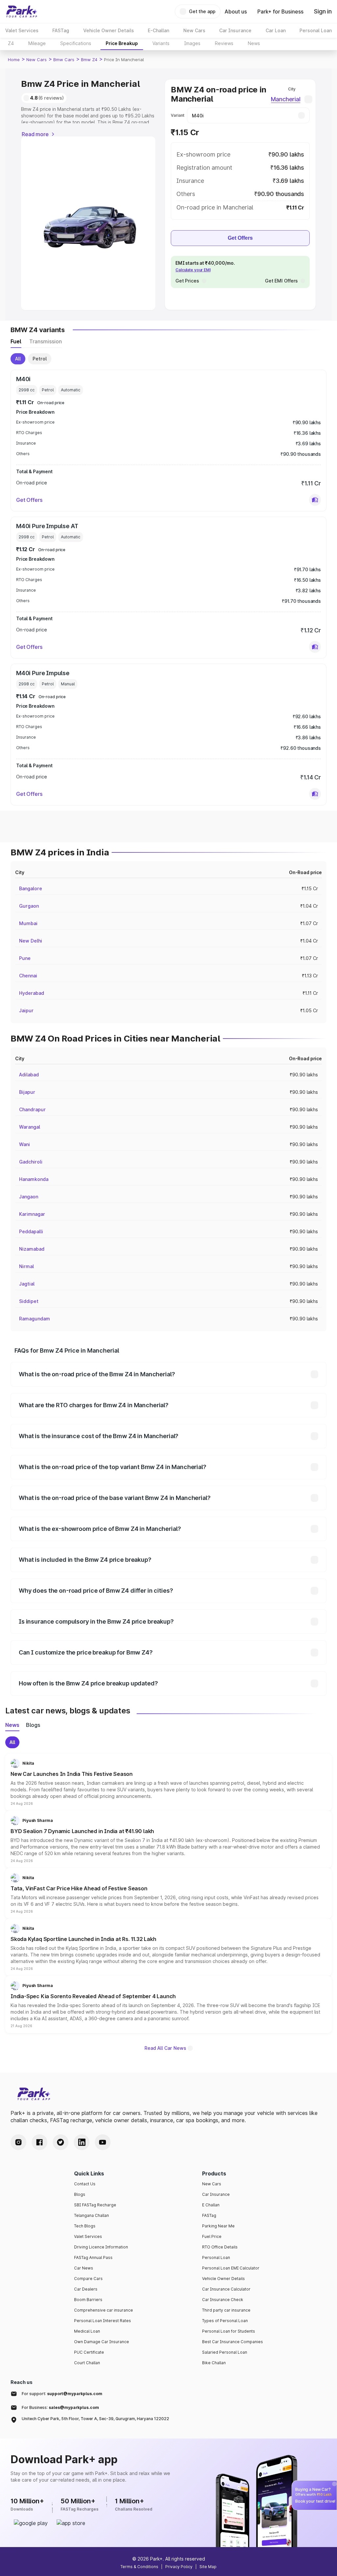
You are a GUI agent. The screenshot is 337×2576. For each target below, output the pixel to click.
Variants (161, 43)
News (254, 43)
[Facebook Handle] (39, 2142)
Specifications (76, 43)
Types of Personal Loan (225, 2321)
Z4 (11, 43)
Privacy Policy (179, 2567)
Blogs (80, 2194)
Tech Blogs (85, 2226)
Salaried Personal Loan (225, 2352)
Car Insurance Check (223, 2300)
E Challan (211, 2205)
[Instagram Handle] (18, 2142)
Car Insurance (216, 2194)
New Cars (37, 60)
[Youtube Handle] (103, 2142)
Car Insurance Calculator (226, 2289)
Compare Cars (88, 2279)
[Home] (22, 12)
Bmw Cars (64, 60)
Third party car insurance (226, 2310)
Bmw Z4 (89, 60)
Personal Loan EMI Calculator (231, 2268)
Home (14, 60)
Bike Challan (214, 2363)
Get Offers (240, 238)
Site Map (208, 2567)
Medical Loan (87, 2331)
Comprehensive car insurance (104, 2310)
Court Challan (87, 2363)
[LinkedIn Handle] (82, 2142)
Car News (84, 2268)
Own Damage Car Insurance (102, 2342)
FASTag (209, 2215)
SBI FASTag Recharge (95, 2205)
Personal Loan (216, 2257)
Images (192, 43)
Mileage (37, 43)
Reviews (224, 43)
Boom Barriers (88, 2300)
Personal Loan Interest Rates (103, 2321)
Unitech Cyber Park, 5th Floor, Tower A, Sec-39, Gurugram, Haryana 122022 (95, 2419)
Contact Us (85, 2184)
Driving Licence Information (101, 2247)
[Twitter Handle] (61, 2142)
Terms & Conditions (139, 2567)
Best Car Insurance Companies (233, 2342)
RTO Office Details (220, 2247)
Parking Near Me (218, 2226)
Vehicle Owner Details (223, 2279)
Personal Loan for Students (229, 2331)
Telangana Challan (91, 2215)
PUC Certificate (89, 2352)
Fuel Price (212, 2236)
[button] (315, 500)
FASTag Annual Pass (93, 2257)
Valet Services (88, 2236)
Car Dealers (86, 2289)
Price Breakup (122, 43)
